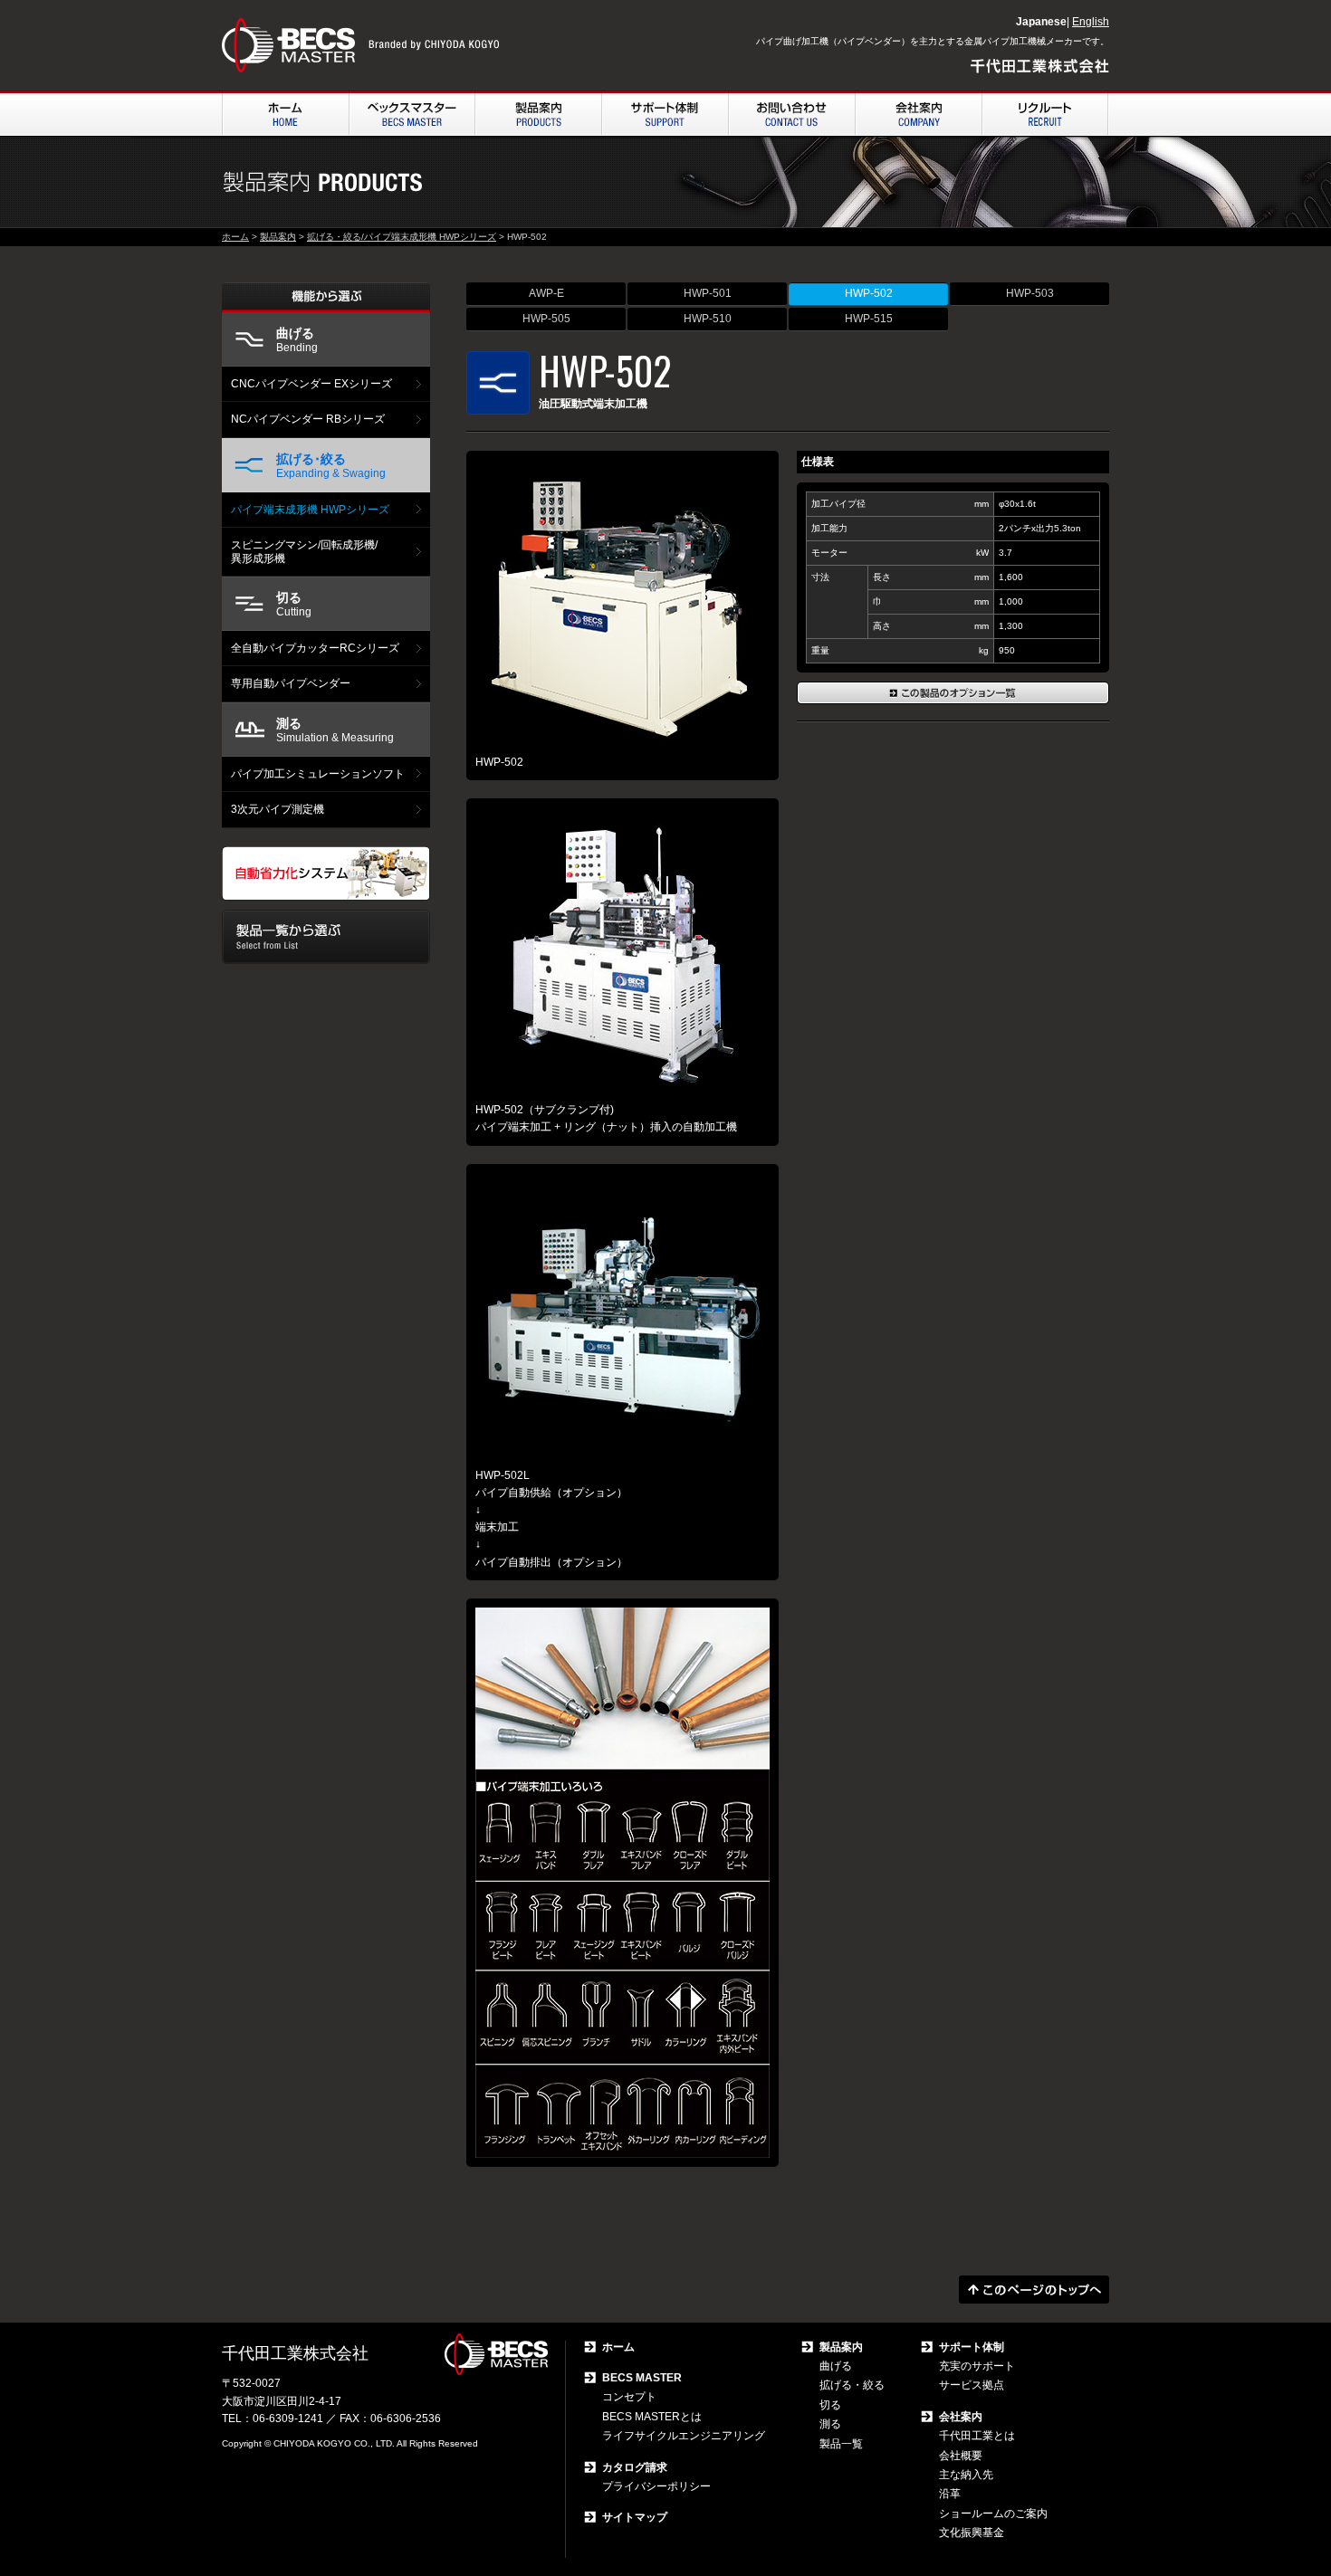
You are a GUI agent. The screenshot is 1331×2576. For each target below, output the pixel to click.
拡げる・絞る (852, 2385)
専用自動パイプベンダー (291, 683)
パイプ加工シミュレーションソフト (318, 774)
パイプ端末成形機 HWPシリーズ (310, 510)
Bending (297, 340)
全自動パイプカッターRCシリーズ (315, 648)
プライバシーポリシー (656, 2486)
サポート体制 (972, 2347)
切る (830, 2405)
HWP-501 (708, 293)
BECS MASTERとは (652, 2417)
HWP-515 (869, 319)
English (1091, 22)
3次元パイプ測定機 (278, 809)
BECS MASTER (642, 2378)
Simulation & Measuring (335, 730)
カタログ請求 (635, 2467)
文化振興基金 (972, 2533)
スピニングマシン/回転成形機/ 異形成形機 (304, 551)
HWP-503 (1030, 293)
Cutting (294, 604)
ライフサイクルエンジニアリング (684, 2436)
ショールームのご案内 (993, 2514)
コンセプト (629, 2397)
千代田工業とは (977, 2436)
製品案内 (278, 237)
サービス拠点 (972, 2385)
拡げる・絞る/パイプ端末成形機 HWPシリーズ (402, 237)
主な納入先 (966, 2475)
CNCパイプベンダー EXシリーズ (311, 384)
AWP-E (546, 293)
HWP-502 (869, 293)
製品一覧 (841, 2444)
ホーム (235, 237)
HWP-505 (546, 319)
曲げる (836, 2366)
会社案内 (961, 2417)
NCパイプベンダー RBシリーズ (308, 419)
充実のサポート (977, 2366)
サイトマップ (635, 2517)
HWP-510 (708, 319)
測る (830, 2424)
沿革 (950, 2494)
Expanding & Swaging (331, 466)
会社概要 (961, 2456)
